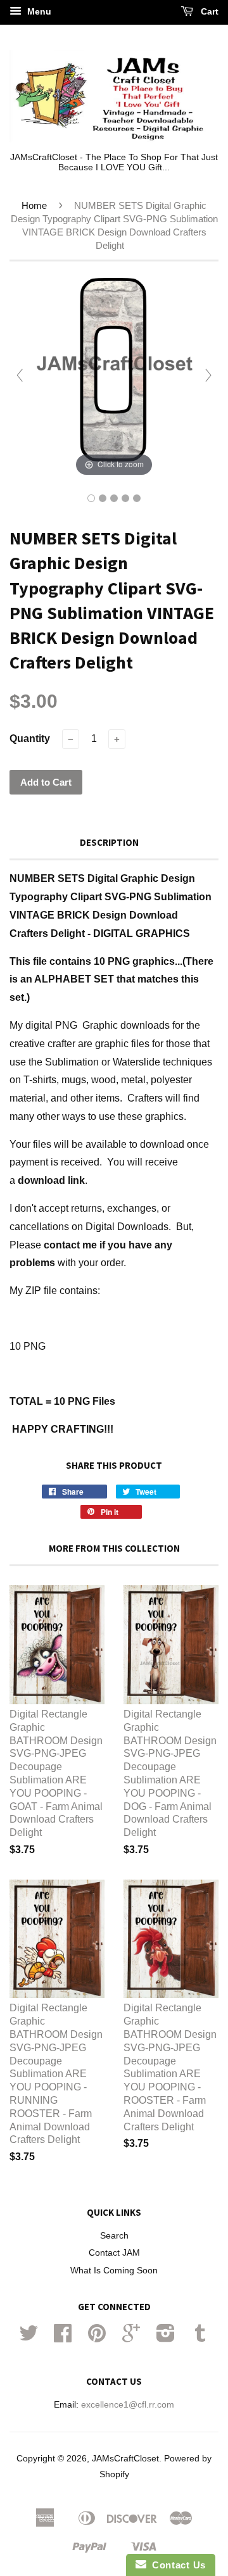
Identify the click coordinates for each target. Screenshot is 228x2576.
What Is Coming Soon (114, 2271)
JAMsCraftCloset (125, 2459)
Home (34, 205)
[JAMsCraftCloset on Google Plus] (131, 2338)
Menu (38, 11)
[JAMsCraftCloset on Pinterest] (97, 2338)
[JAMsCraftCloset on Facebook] (63, 2338)
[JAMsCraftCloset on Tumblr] (200, 2338)
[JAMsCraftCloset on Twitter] (28, 2338)
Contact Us (176, 2565)
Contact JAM (114, 2253)
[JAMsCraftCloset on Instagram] (166, 2338)
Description (109, 842)
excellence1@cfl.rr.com (128, 2405)
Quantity (30, 738)
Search (114, 2236)
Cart (208, 11)
